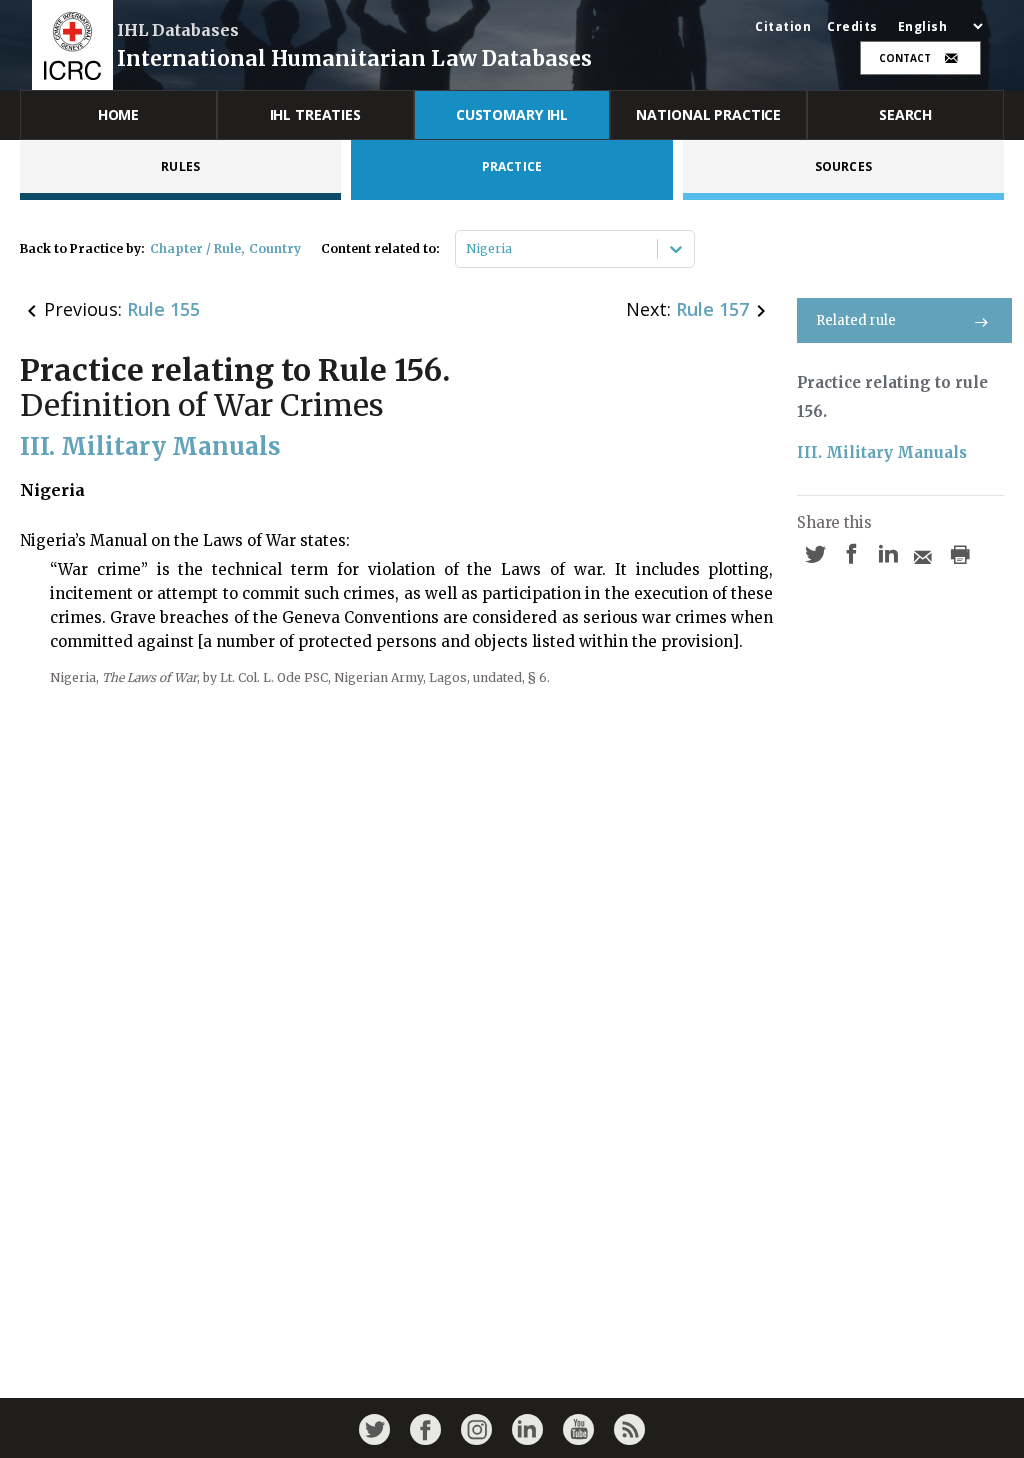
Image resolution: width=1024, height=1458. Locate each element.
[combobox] (467, 249)
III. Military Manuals (882, 452)
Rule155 (163, 309)
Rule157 (712, 309)
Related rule (856, 320)
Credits (852, 27)
